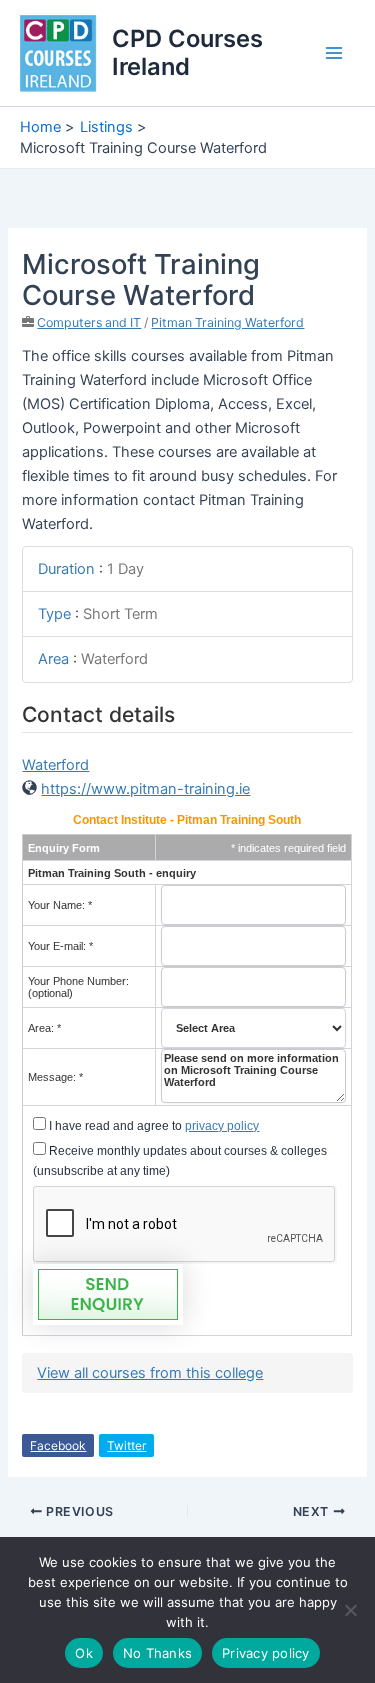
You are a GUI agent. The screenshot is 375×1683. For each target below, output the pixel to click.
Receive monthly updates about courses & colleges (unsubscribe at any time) (180, 1161)
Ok (84, 1653)
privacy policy (222, 1126)
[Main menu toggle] (334, 53)
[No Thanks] (350, 1610)
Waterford (55, 765)
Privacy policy (266, 1653)
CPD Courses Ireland (187, 52)
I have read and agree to (152, 1126)
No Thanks (157, 1653)
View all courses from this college (150, 1373)
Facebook (58, 1445)
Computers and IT (89, 322)
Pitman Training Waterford (227, 322)
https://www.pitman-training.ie (145, 789)
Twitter (126, 1445)
